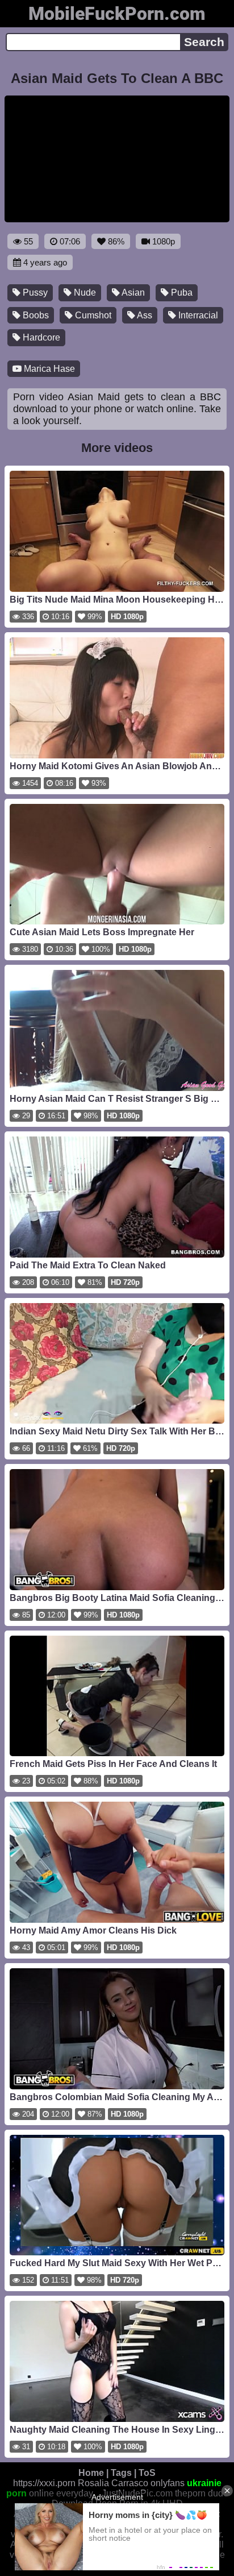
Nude (84, 293)
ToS (147, 2473)
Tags (121, 2473)
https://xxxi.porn (44, 2483)
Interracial (197, 315)
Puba (181, 293)
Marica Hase (48, 369)
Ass (144, 315)
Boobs (35, 315)
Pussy (34, 293)
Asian (132, 293)
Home (91, 2473)
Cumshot (92, 315)
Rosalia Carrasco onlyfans (131, 2483)
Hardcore (40, 337)
